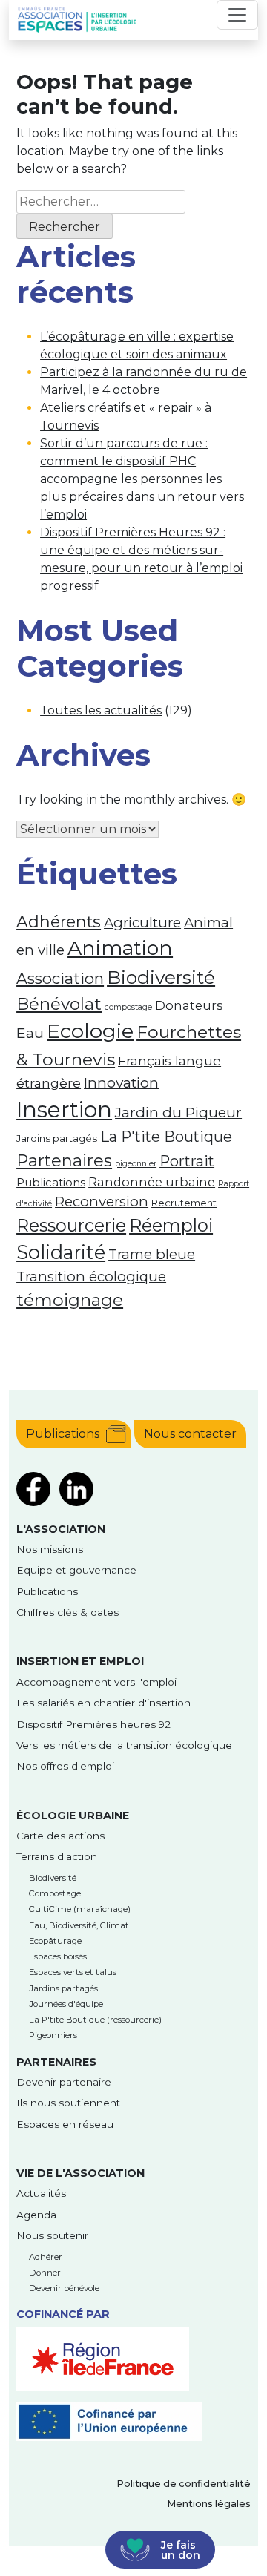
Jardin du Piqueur (178, 1112)
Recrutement (184, 1203)
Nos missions (50, 1549)
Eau (30, 1033)
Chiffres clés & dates (67, 1612)
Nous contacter (190, 1434)
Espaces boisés (58, 1956)
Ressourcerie (71, 1225)
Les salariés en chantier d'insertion (103, 1703)
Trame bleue (152, 1254)
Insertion (64, 1110)
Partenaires (64, 1161)
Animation (120, 948)
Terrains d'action (57, 1856)
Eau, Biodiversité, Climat (79, 1925)
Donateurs (189, 1005)
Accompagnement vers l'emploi (96, 1682)
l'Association (61, 1529)
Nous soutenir (52, 2235)
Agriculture (142, 923)
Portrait (187, 1161)
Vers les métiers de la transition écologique (124, 1745)
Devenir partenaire (64, 2082)
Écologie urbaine (73, 1816)
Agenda (36, 2215)
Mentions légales (209, 2504)
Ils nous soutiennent (68, 2103)
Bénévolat (59, 1004)
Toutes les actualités (101, 710)
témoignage (70, 1300)
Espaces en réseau (65, 2124)
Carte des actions (60, 1836)
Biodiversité (161, 977)
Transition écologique (91, 1276)
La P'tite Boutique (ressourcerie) (95, 2020)
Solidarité (61, 1252)
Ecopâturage (55, 1941)
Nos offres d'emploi (65, 1766)
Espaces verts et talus (73, 1972)
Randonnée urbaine (152, 1182)
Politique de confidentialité (184, 2484)
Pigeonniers (53, 2035)
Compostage (55, 1893)
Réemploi (171, 1225)
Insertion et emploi (80, 1661)
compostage (128, 1007)
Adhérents (59, 921)
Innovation (121, 1082)
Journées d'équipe (66, 2004)
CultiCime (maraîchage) (80, 1909)
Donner (45, 2273)
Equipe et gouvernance (76, 1570)
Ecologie (90, 1031)
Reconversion (102, 1202)
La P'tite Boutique (166, 1137)
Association (60, 978)
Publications (51, 1183)
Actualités (41, 2193)
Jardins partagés (57, 1138)
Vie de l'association (80, 2173)
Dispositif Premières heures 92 (93, 1724)
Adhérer (46, 2257)
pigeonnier (136, 1164)
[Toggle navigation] (237, 15)
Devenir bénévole (64, 2288)
